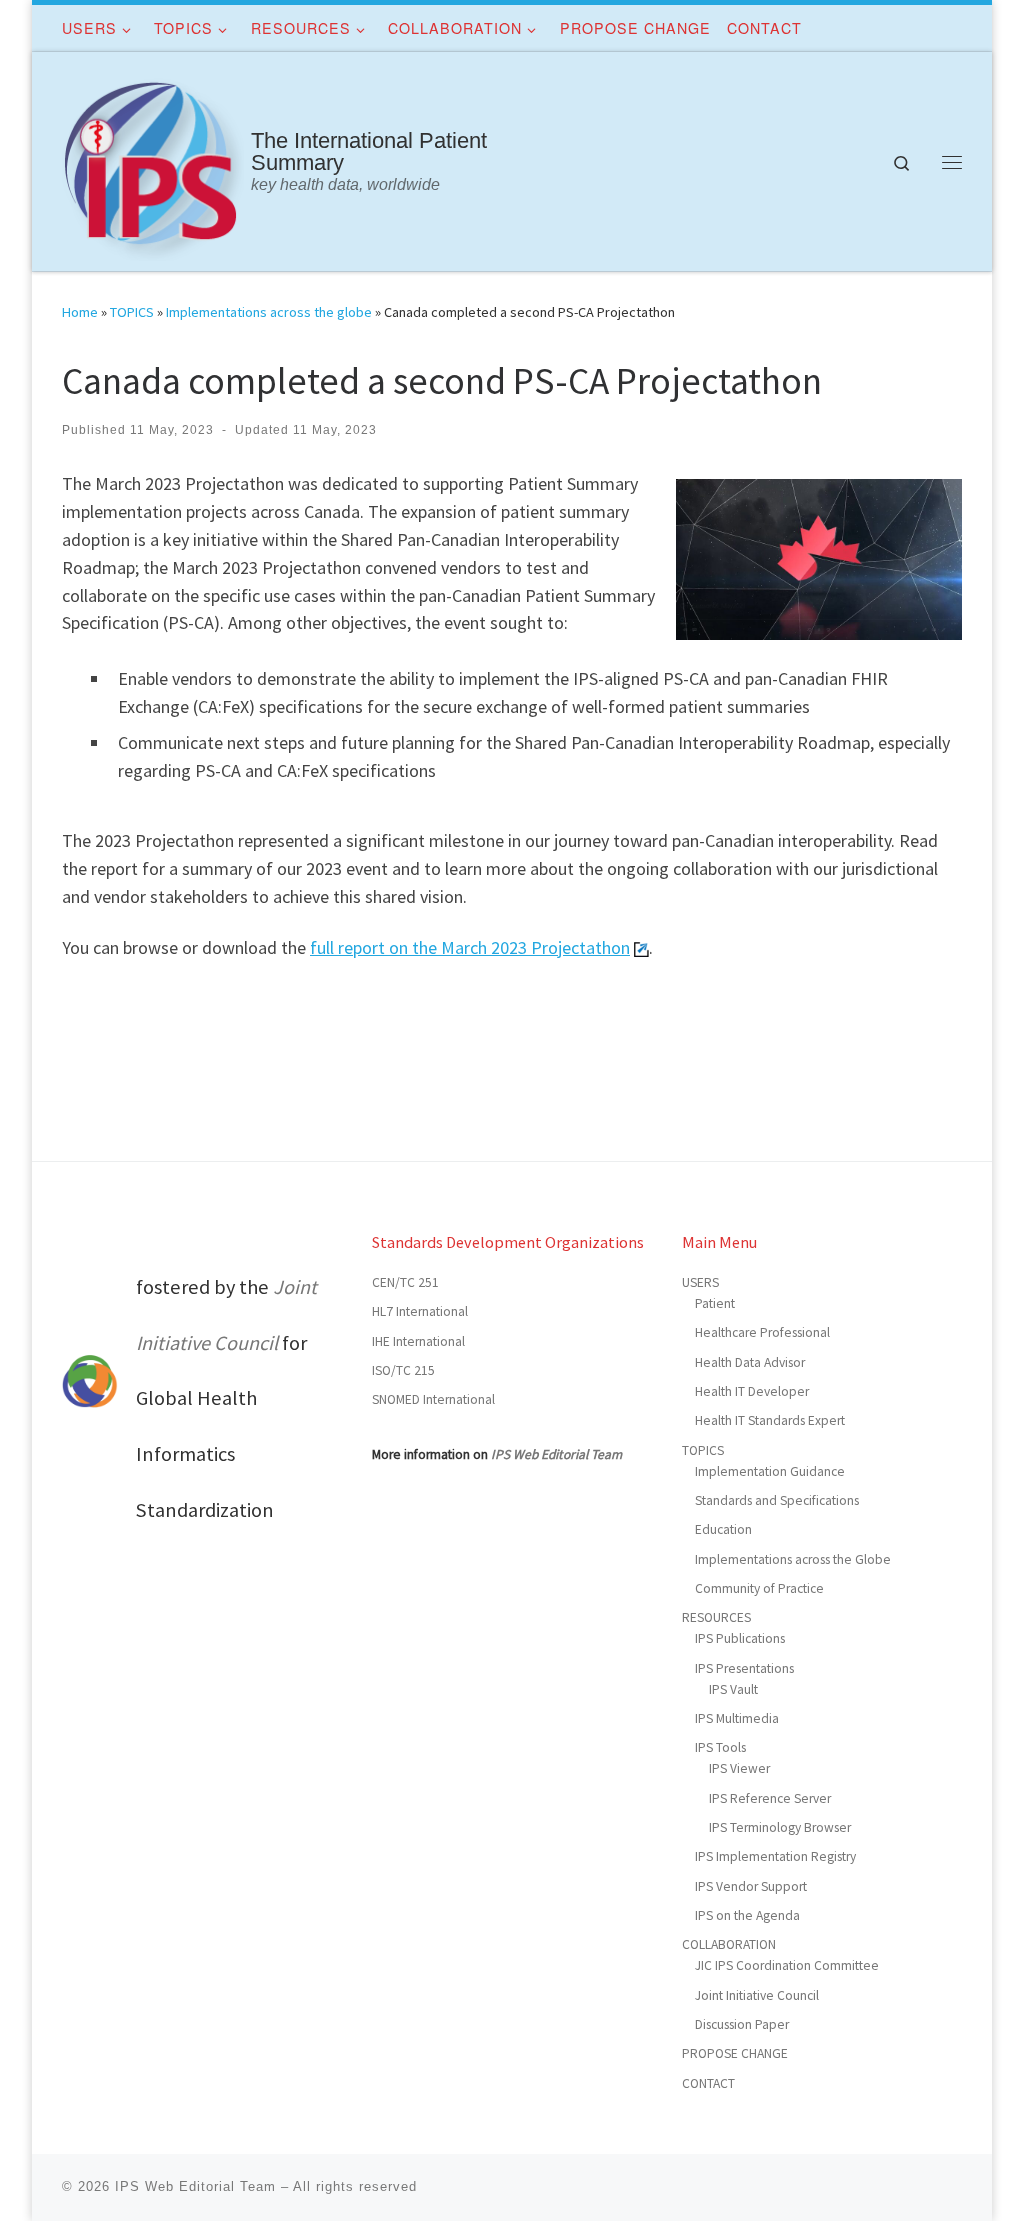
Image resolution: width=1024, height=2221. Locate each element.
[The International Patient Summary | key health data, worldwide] (153, 158)
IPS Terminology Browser (780, 1827)
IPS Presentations (744, 1668)
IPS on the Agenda (747, 1915)
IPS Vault (733, 1689)
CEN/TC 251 (405, 1282)
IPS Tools (720, 1747)
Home (80, 312)
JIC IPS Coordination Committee (787, 1965)
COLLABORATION (729, 1944)
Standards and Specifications (777, 1500)
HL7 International (420, 1311)
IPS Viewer (739, 1768)
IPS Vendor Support (751, 1886)
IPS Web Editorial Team (556, 1454)
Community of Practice (759, 1588)
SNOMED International (433, 1399)
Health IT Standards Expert (770, 1420)
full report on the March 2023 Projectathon (470, 947)
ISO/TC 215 (403, 1370)
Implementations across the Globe (793, 1559)
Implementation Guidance (770, 1471)
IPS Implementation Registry (775, 1856)
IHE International (418, 1341)
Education (723, 1529)
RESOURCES (716, 1617)
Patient (715, 1303)
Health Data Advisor (750, 1362)
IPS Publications (740, 1638)
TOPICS (132, 312)
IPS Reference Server (770, 1798)
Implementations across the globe (269, 312)
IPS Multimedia (737, 1718)
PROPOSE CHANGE (735, 2053)
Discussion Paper (742, 2024)
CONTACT (708, 2083)
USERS (700, 1282)
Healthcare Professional (762, 1332)
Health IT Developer (752, 1391)
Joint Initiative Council (757, 1995)
